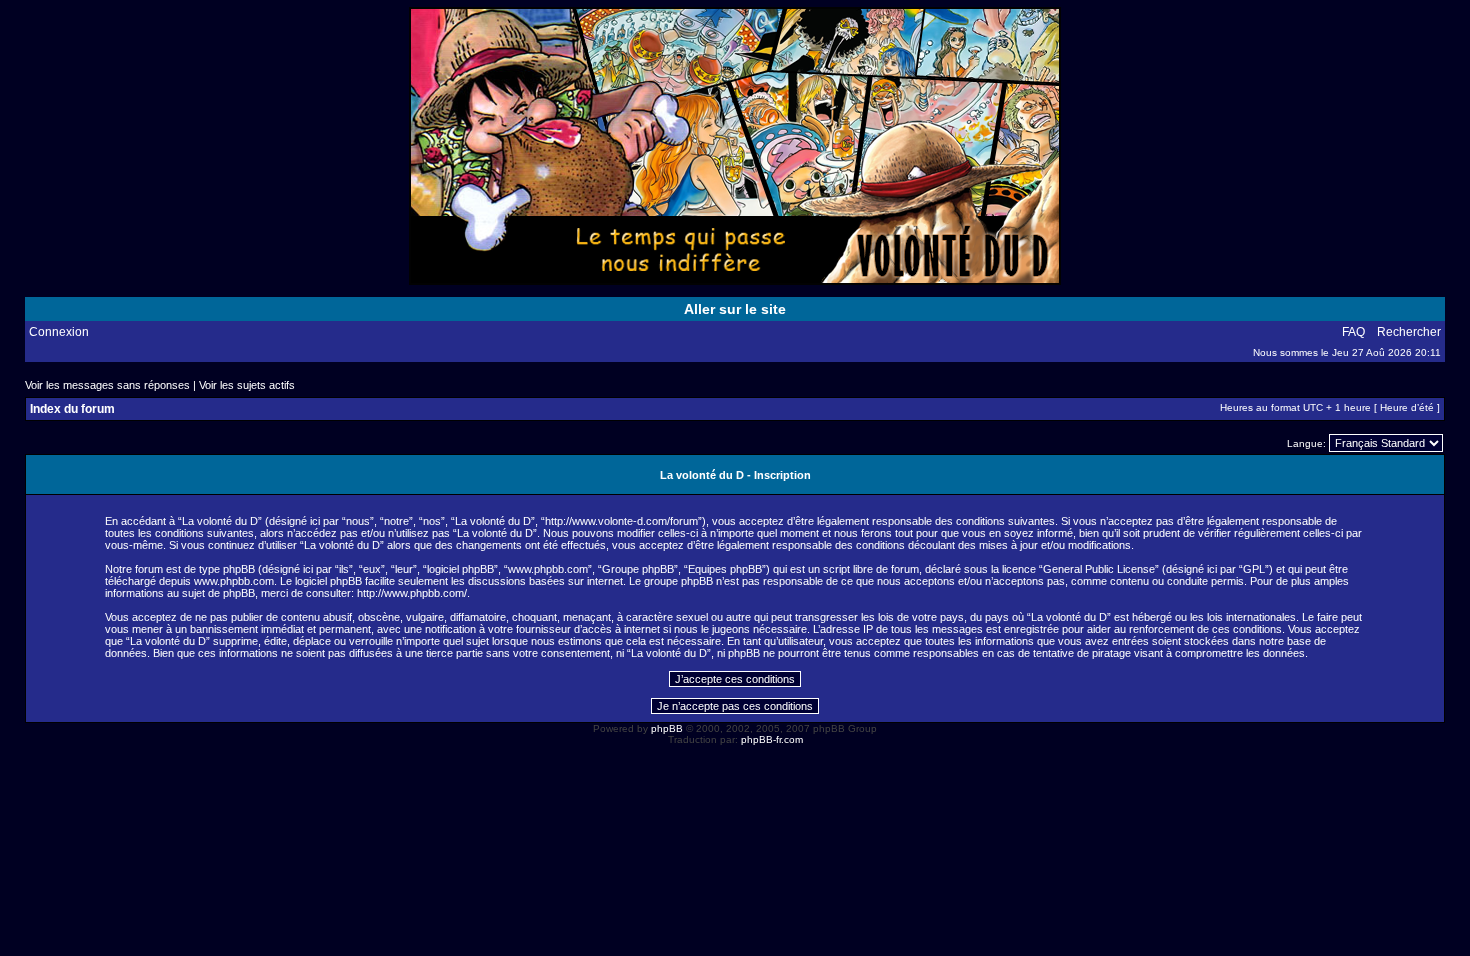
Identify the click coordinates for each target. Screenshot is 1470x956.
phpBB (667, 728)
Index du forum (72, 409)
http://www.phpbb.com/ (412, 593)
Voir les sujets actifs (247, 385)
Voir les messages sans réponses (107, 385)
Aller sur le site (735, 309)
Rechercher (1409, 332)
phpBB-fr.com (772, 739)
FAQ (1353, 332)
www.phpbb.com (234, 581)
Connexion (59, 332)
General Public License (1099, 569)
